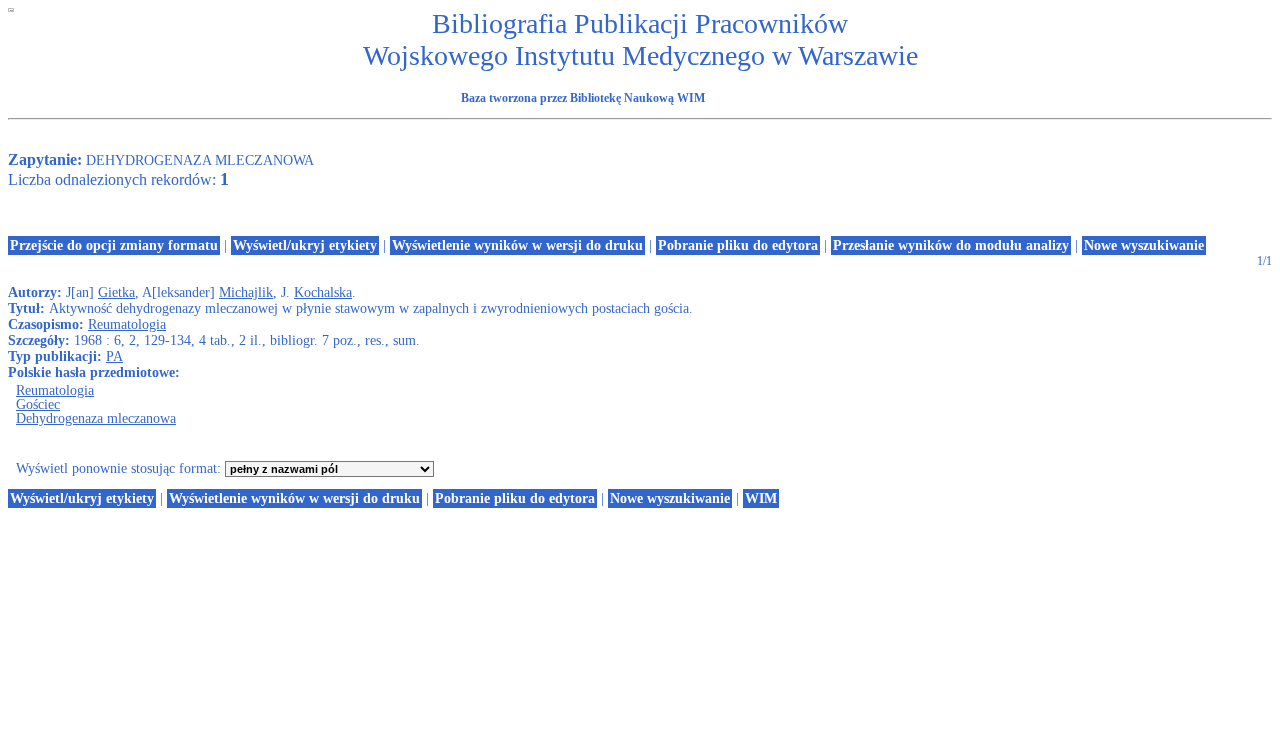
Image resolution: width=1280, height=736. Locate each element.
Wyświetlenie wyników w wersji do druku (517, 245)
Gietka (116, 292)
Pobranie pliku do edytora (738, 245)
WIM (761, 498)
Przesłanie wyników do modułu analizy (951, 245)
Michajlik (246, 292)
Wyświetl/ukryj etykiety (305, 245)
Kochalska (323, 292)
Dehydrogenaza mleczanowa (96, 418)
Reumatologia (127, 324)
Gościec (38, 404)
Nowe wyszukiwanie (1144, 245)
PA (114, 356)
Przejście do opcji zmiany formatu (114, 245)
